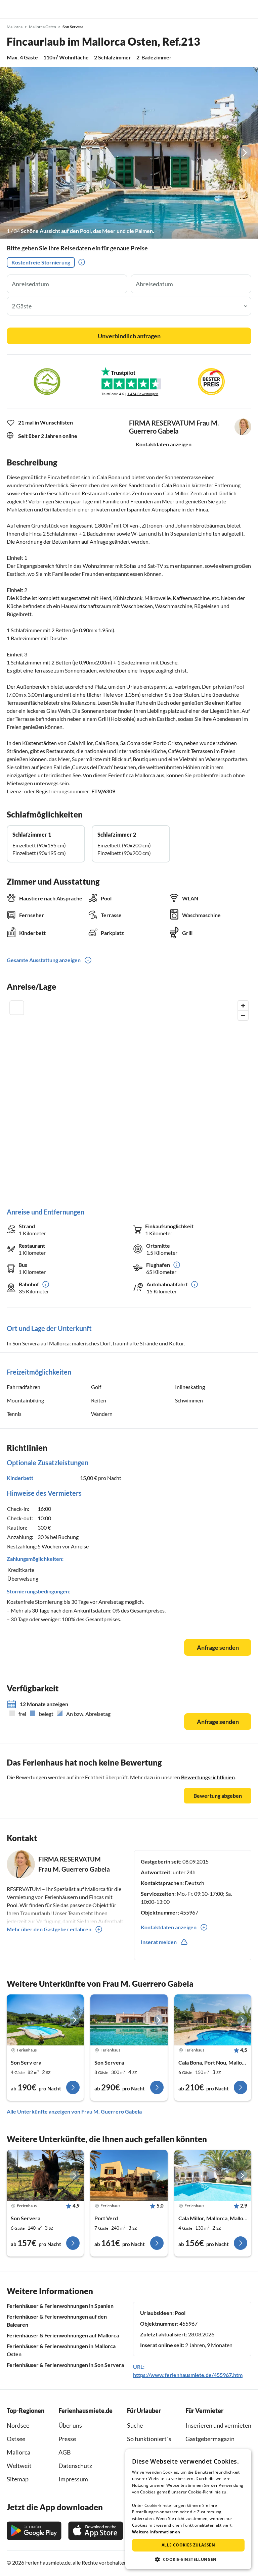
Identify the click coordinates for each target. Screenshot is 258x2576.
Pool (180, 2313)
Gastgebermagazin (210, 2439)
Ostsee (16, 2439)
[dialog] (188, 2509)
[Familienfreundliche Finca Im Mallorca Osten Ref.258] (45, 2020)
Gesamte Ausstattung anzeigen (44, 960)
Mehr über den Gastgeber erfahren (49, 1929)
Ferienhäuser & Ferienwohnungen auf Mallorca (63, 2335)
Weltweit (19, 2466)
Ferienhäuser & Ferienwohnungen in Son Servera (65, 2365)
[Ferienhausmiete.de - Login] (218, 9)
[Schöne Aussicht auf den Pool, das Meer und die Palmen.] (129, 153)
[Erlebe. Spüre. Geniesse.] (45, 2175)
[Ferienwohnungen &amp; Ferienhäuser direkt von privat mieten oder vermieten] (12, 9)
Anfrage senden (218, 1647)
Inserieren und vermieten (218, 2425)
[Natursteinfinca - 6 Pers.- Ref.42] (213, 2020)
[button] (234, 9)
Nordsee (18, 2425)
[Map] (129, 1097)
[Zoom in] (243, 1006)
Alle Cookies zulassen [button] (188, 2545)
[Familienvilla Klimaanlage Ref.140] (129, 2020)
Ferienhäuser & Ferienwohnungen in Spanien (60, 2306)
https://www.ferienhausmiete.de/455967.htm (188, 2375)
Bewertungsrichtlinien (208, 1777)
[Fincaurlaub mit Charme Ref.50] (213, 2175)
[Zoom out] (243, 1015)
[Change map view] (17, 1008)
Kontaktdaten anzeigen (164, 444)
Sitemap (18, 2479)
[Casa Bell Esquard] (129, 2175)
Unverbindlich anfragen (129, 336)
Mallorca (18, 2452)
